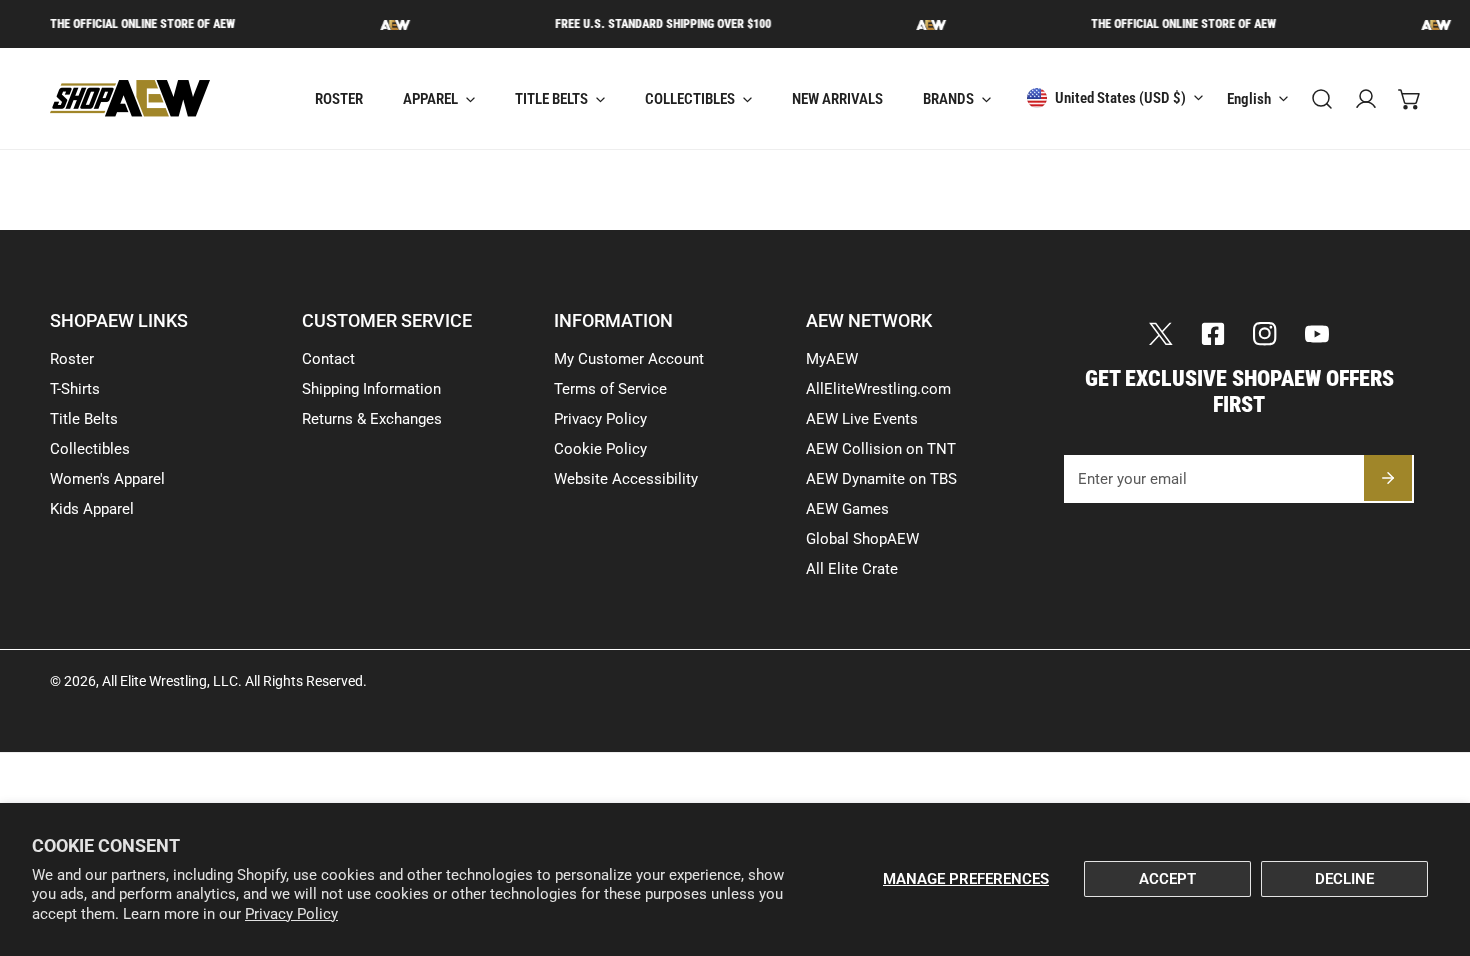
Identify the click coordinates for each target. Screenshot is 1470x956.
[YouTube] (1317, 334)
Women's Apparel (107, 479)
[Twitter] (1161, 334)
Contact (328, 359)
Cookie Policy (600, 449)
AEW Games (847, 509)
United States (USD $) (1120, 98)
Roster (72, 359)
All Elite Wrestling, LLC (170, 681)
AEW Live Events (862, 419)
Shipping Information (371, 389)
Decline (1344, 879)
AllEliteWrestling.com (878, 389)
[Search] (1322, 99)
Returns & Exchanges (372, 419)
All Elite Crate (852, 569)
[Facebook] (1213, 334)
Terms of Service (610, 389)
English (1249, 99)
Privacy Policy (291, 914)
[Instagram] (1265, 334)
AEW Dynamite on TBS (881, 479)
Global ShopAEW (862, 539)
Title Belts (84, 419)
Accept (1167, 879)
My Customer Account (629, 359)
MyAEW (832, 359)
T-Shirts (75, 389)
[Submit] (1388, 478)
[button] (1410, 99)
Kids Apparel (92, 509)
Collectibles (90, 449)
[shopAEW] (130, 98)
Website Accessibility (626, 479)
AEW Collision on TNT (881, 449)
